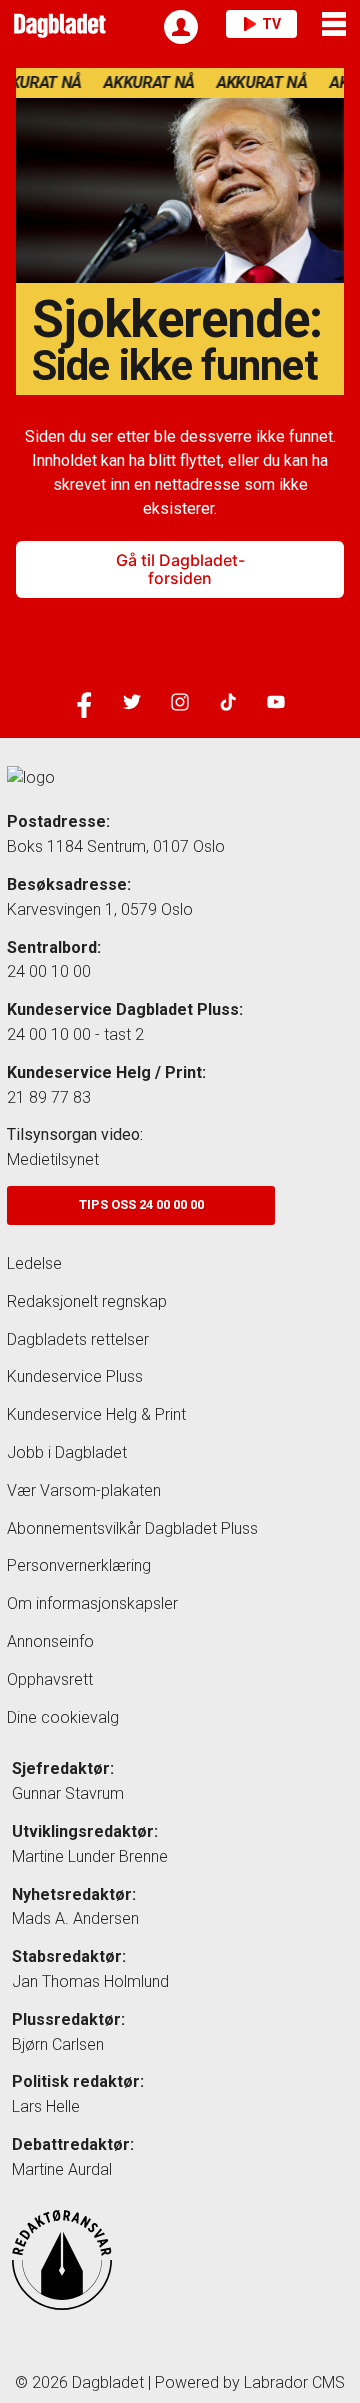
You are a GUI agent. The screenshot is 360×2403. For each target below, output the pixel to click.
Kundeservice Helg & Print (96, 1414)
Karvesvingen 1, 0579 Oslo (100, 909)
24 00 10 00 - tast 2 (75, 1034)
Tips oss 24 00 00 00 (141, 1204)
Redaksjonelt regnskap (87, 1301)
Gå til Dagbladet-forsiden (180, 569)
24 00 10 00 (49, 971)
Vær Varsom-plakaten (84, 1490)
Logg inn (181, 27)
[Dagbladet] (57, 24)
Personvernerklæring (79, 1565)
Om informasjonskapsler (92, 1603)
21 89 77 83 (49, 1097)
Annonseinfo (50, 1641)
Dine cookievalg (63, 1717)
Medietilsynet (53, 1159)
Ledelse (34, 1263)
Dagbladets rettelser (78, 1339)
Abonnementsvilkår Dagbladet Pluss (132, 1528)
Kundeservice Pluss (75, 1376)
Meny (335, 24)
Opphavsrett (50, 1679)
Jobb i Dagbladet (67, 1452)
